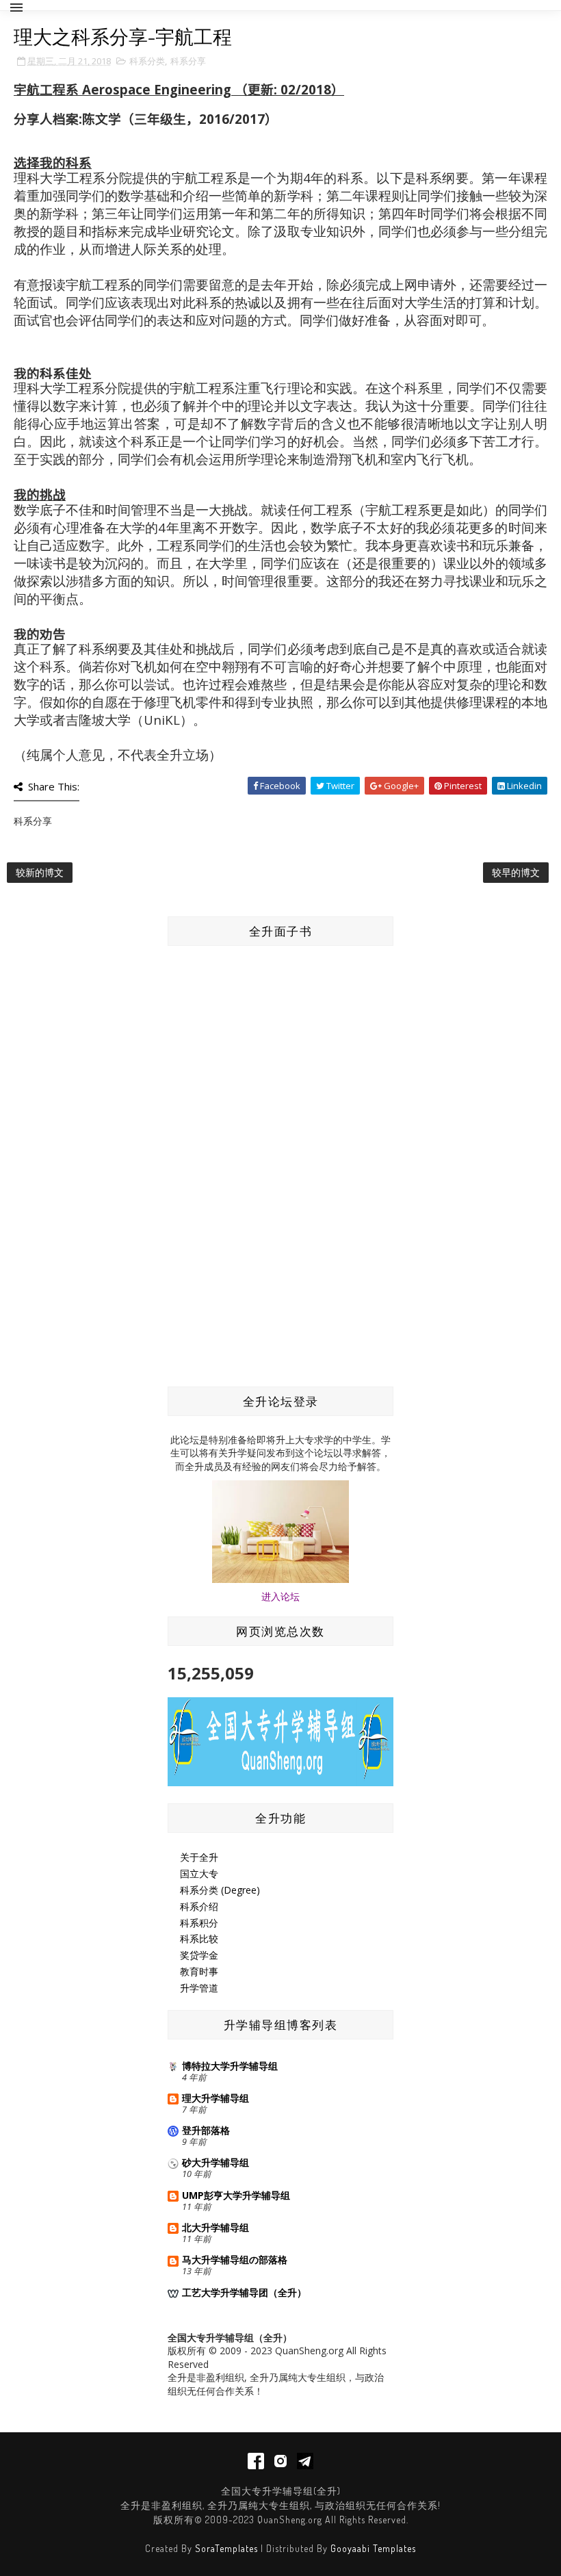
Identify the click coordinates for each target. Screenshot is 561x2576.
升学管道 (199, 1988)
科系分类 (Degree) (220, 1890)
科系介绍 (199, 1906)
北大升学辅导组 (216, 2227)
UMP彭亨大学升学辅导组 (236, 2195)
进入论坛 (280, 1596)
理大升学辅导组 (216, 2098)
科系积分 (199, 1923)
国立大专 (199, 1873)
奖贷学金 (199, 1955)
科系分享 (188, 61)
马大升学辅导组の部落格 (235, 2259)
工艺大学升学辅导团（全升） (244, 2292)
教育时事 (199, 1971)
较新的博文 (40, 872)
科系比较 (199, 1939)
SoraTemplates (226, 2548)
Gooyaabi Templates (373, 2548)
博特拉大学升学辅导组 (230, 2066)
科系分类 (147, 61)
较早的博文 (516, 872)
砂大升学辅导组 (216, 2162)
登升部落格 (206, 2130)
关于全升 (199, 1857)
